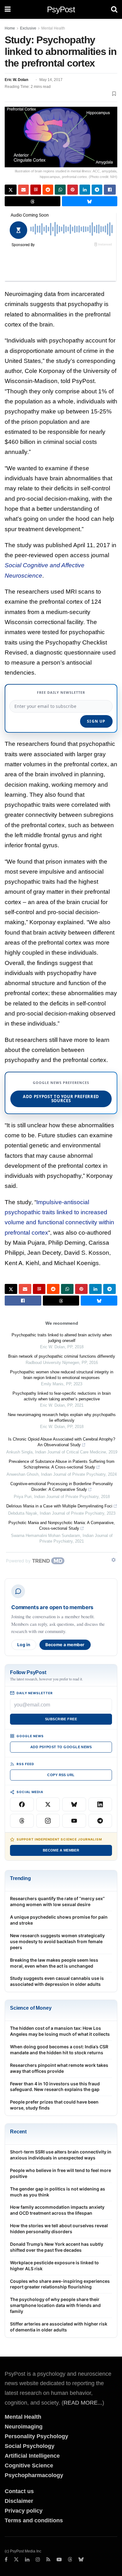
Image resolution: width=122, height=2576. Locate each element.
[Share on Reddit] (48, 190)
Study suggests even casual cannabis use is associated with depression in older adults (57, 1981)
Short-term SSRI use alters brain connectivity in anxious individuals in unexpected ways (61, 2155)
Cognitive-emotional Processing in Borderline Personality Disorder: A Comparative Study (62, 1487)
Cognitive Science (29, 2466)
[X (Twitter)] (48, 1804)
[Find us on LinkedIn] (27, 2560)
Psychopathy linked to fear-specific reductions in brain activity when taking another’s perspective (62, 1396)
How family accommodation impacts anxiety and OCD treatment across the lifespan (57, 2210)
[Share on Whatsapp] (60, 190)
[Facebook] (22, 1804)
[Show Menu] (8, 9)
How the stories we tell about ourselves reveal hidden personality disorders (59, 2228)
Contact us (19, 2491)
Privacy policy (24, 2511)
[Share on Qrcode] (36, 190)
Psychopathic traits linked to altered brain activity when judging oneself (62, 1338)
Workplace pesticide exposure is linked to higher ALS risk (54, 2266)
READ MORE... (83, 2403)
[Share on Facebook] (110, 190)
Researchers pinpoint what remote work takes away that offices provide (59, 2068)
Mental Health (53, 28)
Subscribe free (61, 1719)
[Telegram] (100, 1821)
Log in (24, 1645)
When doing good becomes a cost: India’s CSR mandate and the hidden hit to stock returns (59, 2050)
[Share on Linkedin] (85, 190)
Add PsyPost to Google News (61, 1747)
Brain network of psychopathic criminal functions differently (62, 1356)
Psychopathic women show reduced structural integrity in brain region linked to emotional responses (62, 1375)
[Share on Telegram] (97, 190)
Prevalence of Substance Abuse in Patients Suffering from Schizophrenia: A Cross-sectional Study (62, 1464)
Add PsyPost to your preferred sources (61, 1099)
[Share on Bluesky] (90, 201)
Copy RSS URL (61, 1775)
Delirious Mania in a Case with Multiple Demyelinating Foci (59, 1506)
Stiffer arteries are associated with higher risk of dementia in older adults (59, 2327)
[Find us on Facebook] (6, 2560)
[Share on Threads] (33, 201)
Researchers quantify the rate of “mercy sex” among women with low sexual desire (57, 1901)
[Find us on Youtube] (59, 2560)
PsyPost (61, 9)
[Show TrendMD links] (114, 1560)
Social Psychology (30, 2446)
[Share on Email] (23, 190)
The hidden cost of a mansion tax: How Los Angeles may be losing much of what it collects (60, 2031)
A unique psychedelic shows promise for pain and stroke (59, 1920)
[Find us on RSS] (48, 2560)
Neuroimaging (24, 2427)
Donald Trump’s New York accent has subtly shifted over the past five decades (57, 2247)
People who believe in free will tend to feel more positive (61, 2173)
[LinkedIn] (100, 1804)
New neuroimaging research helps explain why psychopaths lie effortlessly (62, 1417)
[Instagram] (48, 1821)
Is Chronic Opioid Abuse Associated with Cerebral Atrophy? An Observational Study (62, 1442)
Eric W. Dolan (16, 80)
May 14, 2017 (51, 80)
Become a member (65, 1645)
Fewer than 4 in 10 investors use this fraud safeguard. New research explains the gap (55, 2087)
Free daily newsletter (61, 692)
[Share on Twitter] (11, 190)
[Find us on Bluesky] (81, 2560)
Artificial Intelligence (32, 2456)
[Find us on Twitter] (16, 2560)
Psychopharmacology (34, 2475)
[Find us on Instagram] (38, 2560)
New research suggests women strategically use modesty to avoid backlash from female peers (57, 1941)
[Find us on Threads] (70, 2560)
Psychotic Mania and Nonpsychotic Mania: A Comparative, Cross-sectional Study (62, 1525)
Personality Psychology (36, 2436)
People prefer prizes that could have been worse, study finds (54, 2105)
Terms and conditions (34, 2520)
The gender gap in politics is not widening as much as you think (58, 2192)
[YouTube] (74, 1821)
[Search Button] (114, 9)
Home (10, 28)
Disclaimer (19, 2501)
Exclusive (28, 28)
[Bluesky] (74, 1804)
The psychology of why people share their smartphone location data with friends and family (55, 2305)
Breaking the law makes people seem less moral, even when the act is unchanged (54, 1963)
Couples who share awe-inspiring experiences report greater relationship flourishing (60, 2284)
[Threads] (22, 1821)
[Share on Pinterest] (73, 190)
